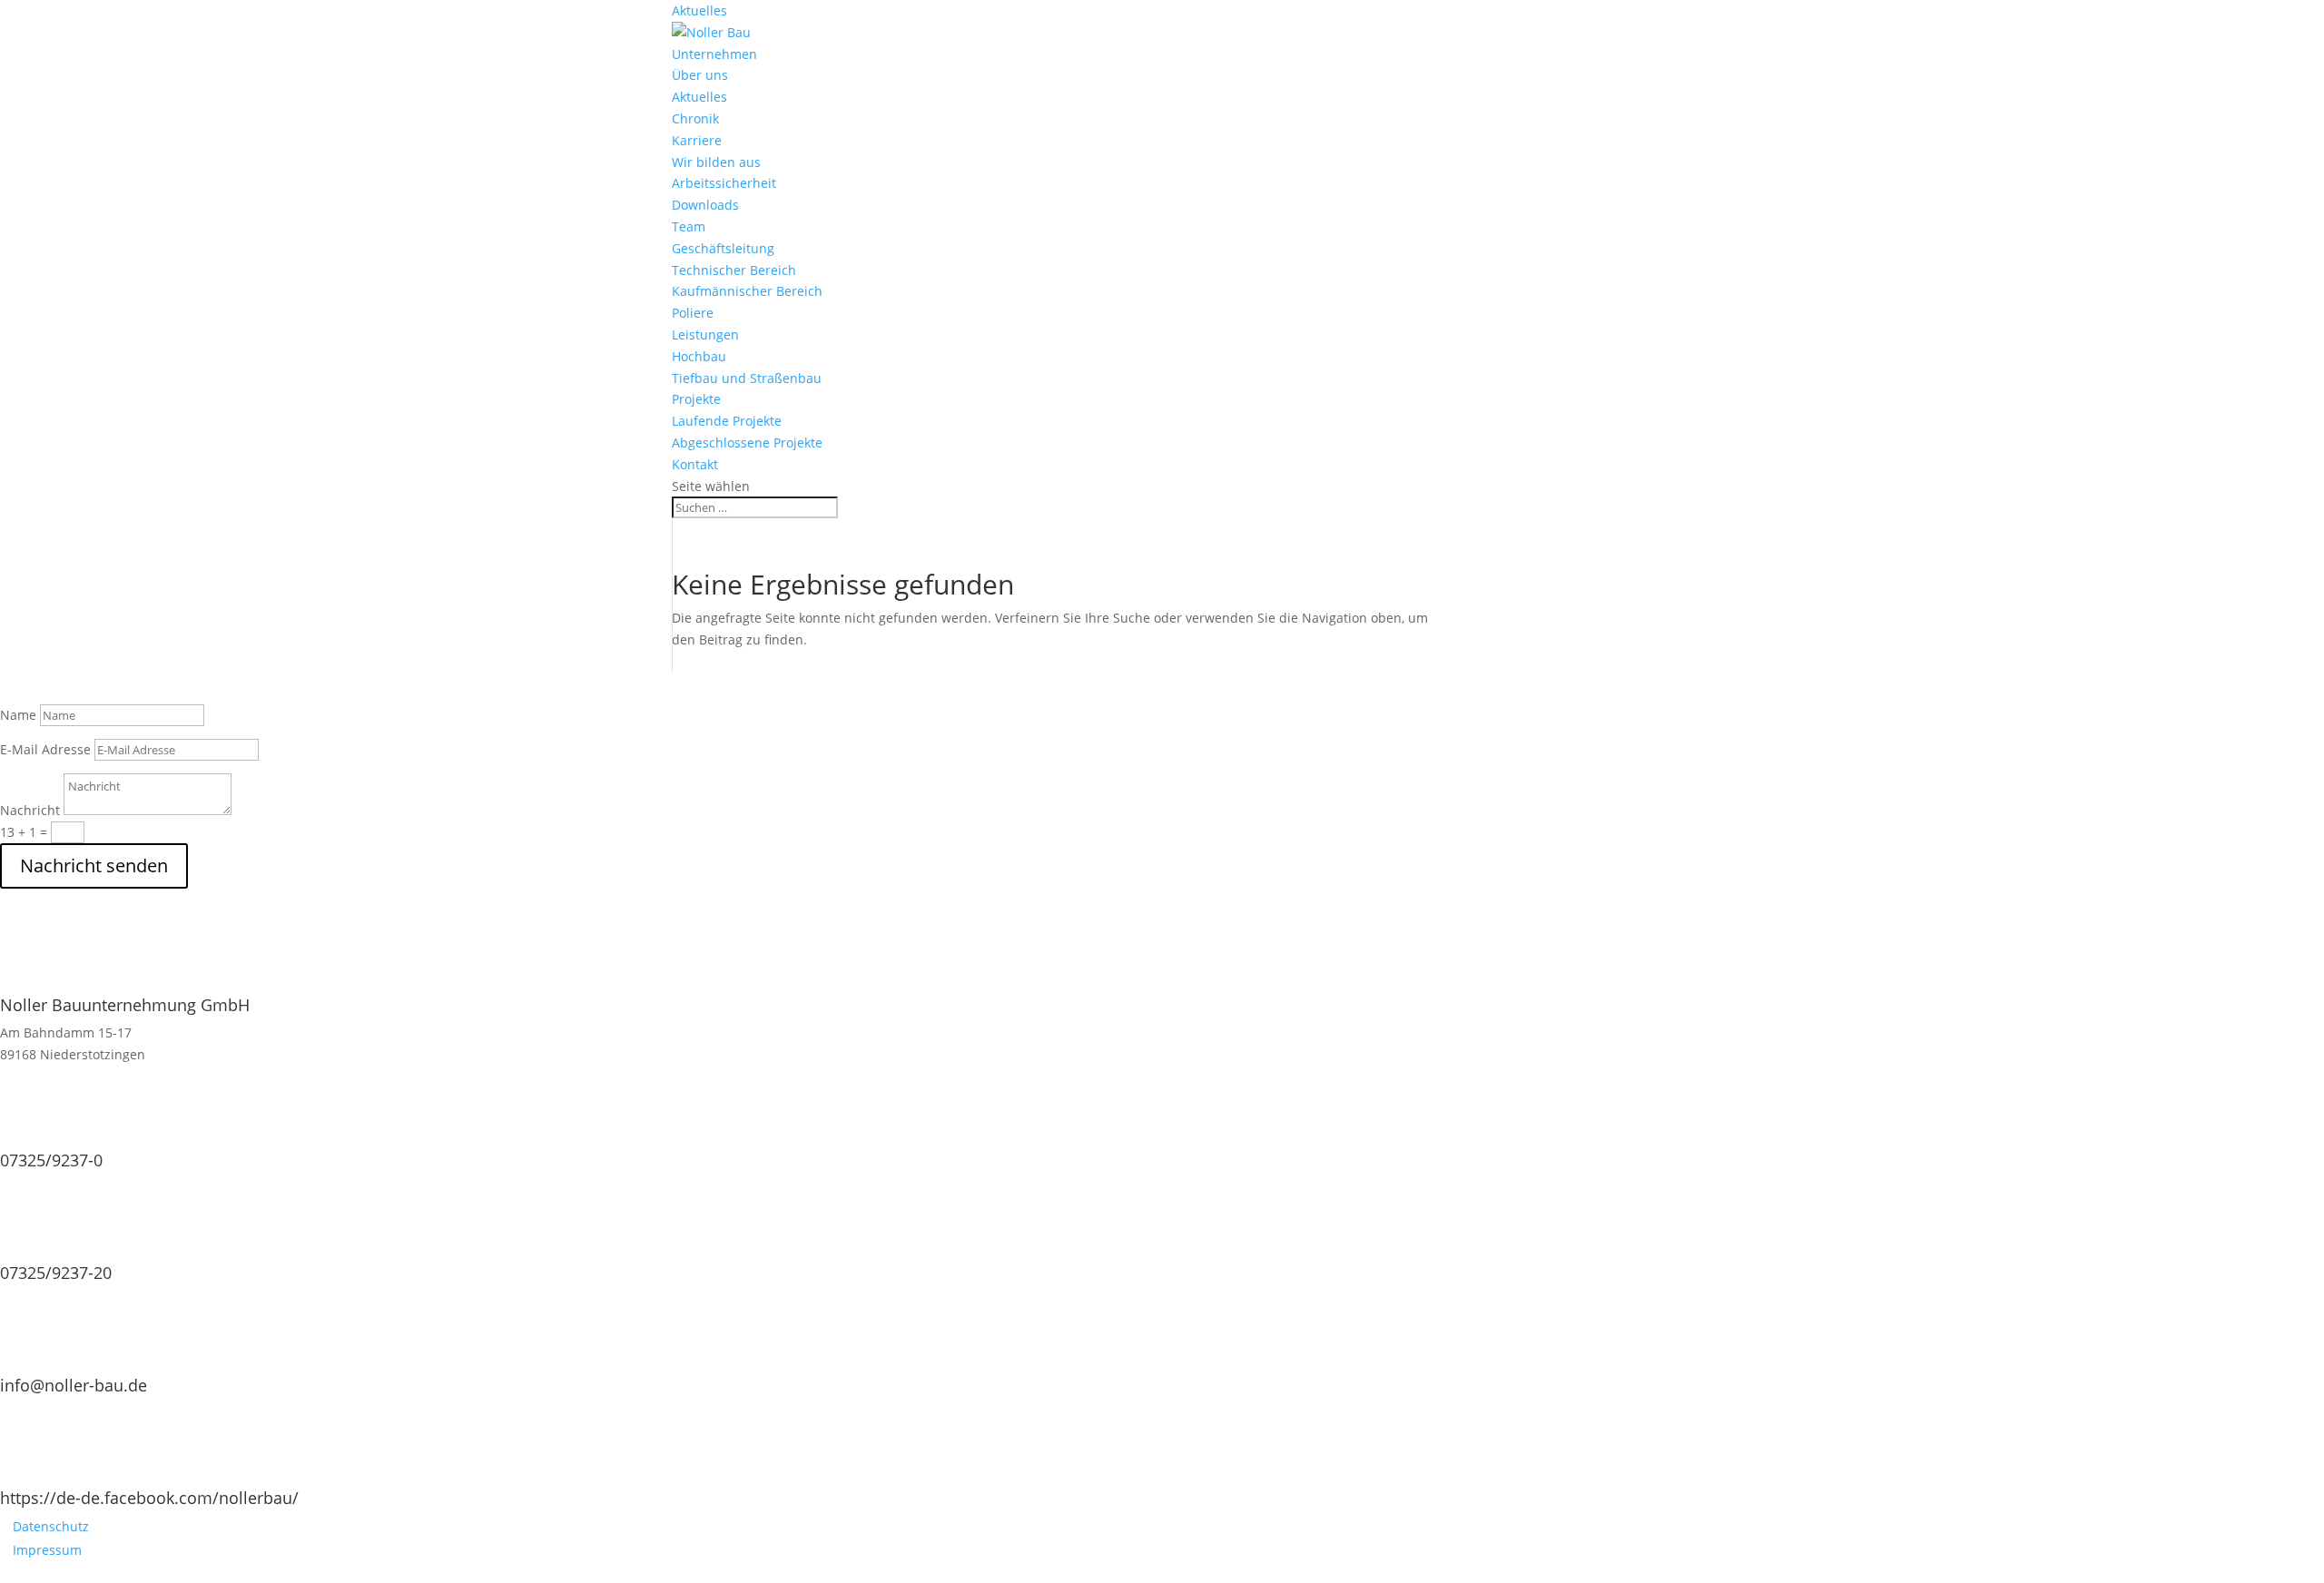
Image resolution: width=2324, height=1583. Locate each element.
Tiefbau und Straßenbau (747, 378)
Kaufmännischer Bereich (747, 291)
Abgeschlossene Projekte (747, 442)
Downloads (705, 205)
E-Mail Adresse (45, 749)
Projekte (696, 399)
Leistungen (705, 334)
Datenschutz (51, 1526)
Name (18, 715)
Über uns (700, 75)
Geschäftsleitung (723, 248)
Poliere (693, 313)
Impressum (47, 1550)
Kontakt (695, 464)
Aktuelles (699, 10)
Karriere (697, 140)
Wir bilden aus (716, 162)
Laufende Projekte (727, 421)
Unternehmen (714, 54)
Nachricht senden (94, 865)
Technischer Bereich (734, 270)
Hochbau (699, 356)
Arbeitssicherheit (724, 183)
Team (689, 226)
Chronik (695, 118)
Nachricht (30, 810)
